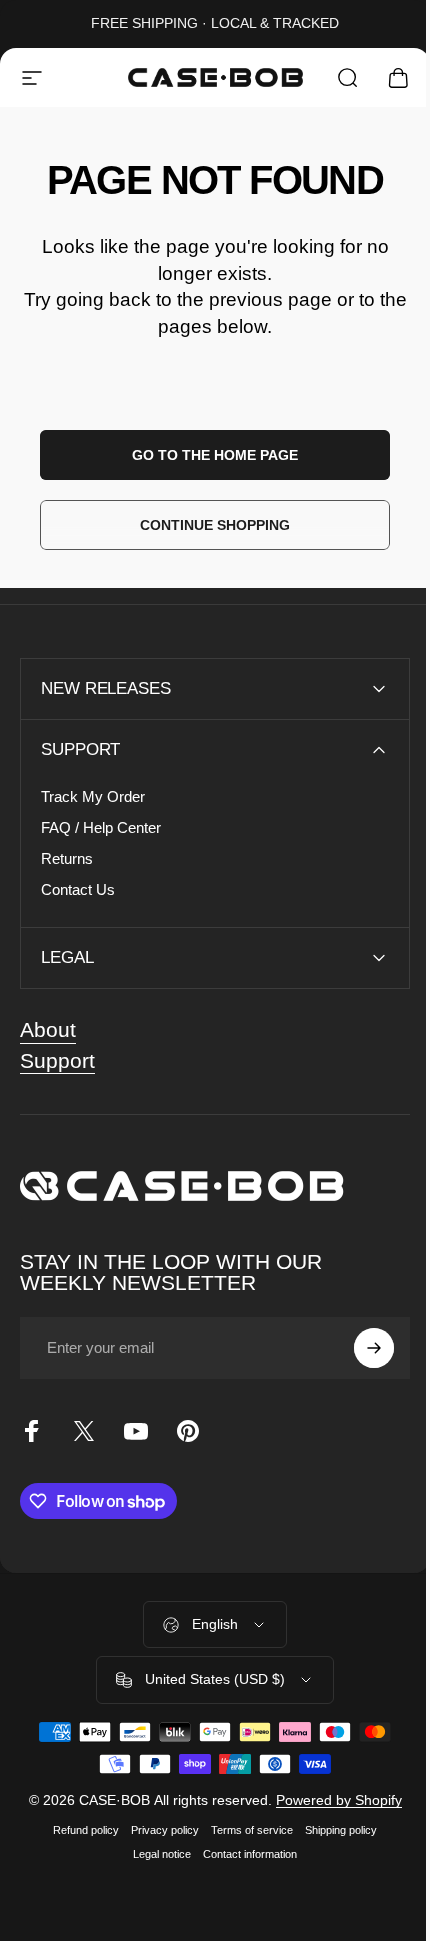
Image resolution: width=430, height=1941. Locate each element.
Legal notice (155, 1854)
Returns (67, 858)
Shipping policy (334, 1830)
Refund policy (79, 1830)
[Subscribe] (359, 1348)
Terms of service (245, 1830)
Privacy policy (158, 1830)
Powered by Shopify (331, 1800)
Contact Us (78, 889)
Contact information (243, 1854)
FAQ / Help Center (101, 827)
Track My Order (93, 796)
